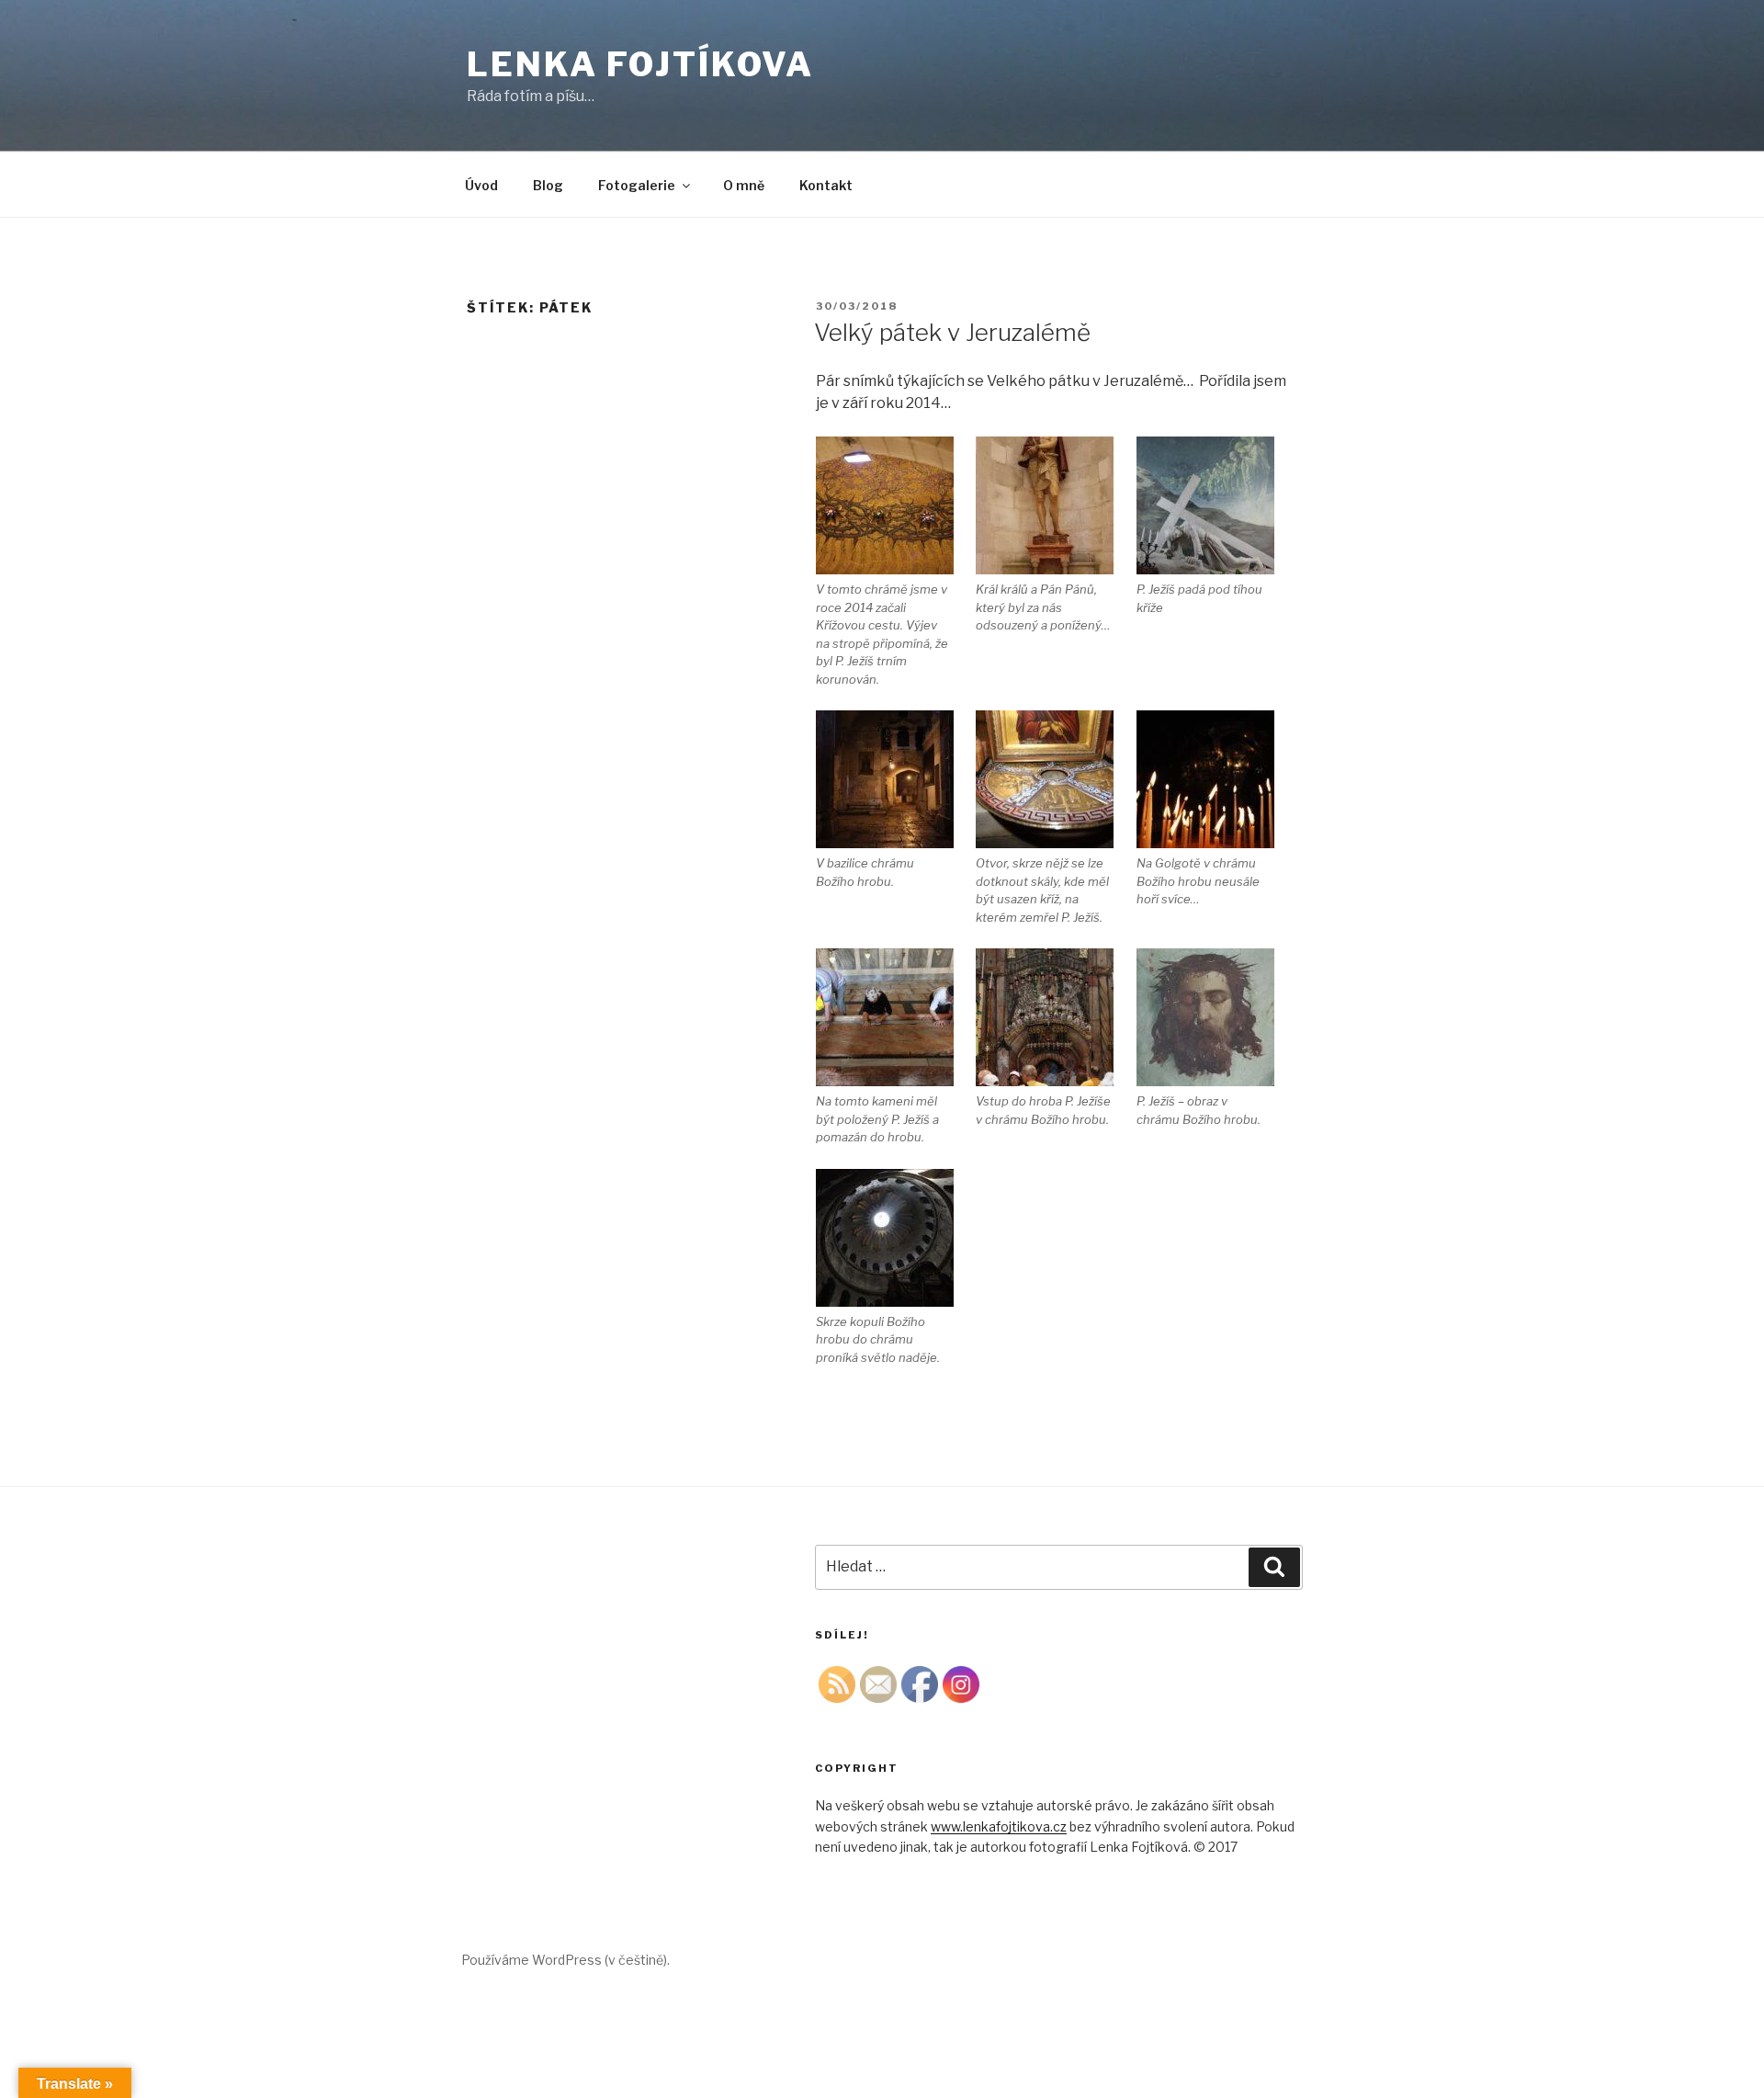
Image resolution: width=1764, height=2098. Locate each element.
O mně (744, 185)
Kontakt (826, 185)
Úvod (481, 185)
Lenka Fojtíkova (640, 64)
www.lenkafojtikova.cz (999, 1826)
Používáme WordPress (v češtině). (565, 1960)
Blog (548, 185)
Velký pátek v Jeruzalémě (952, 332)
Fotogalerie (637, 185)
